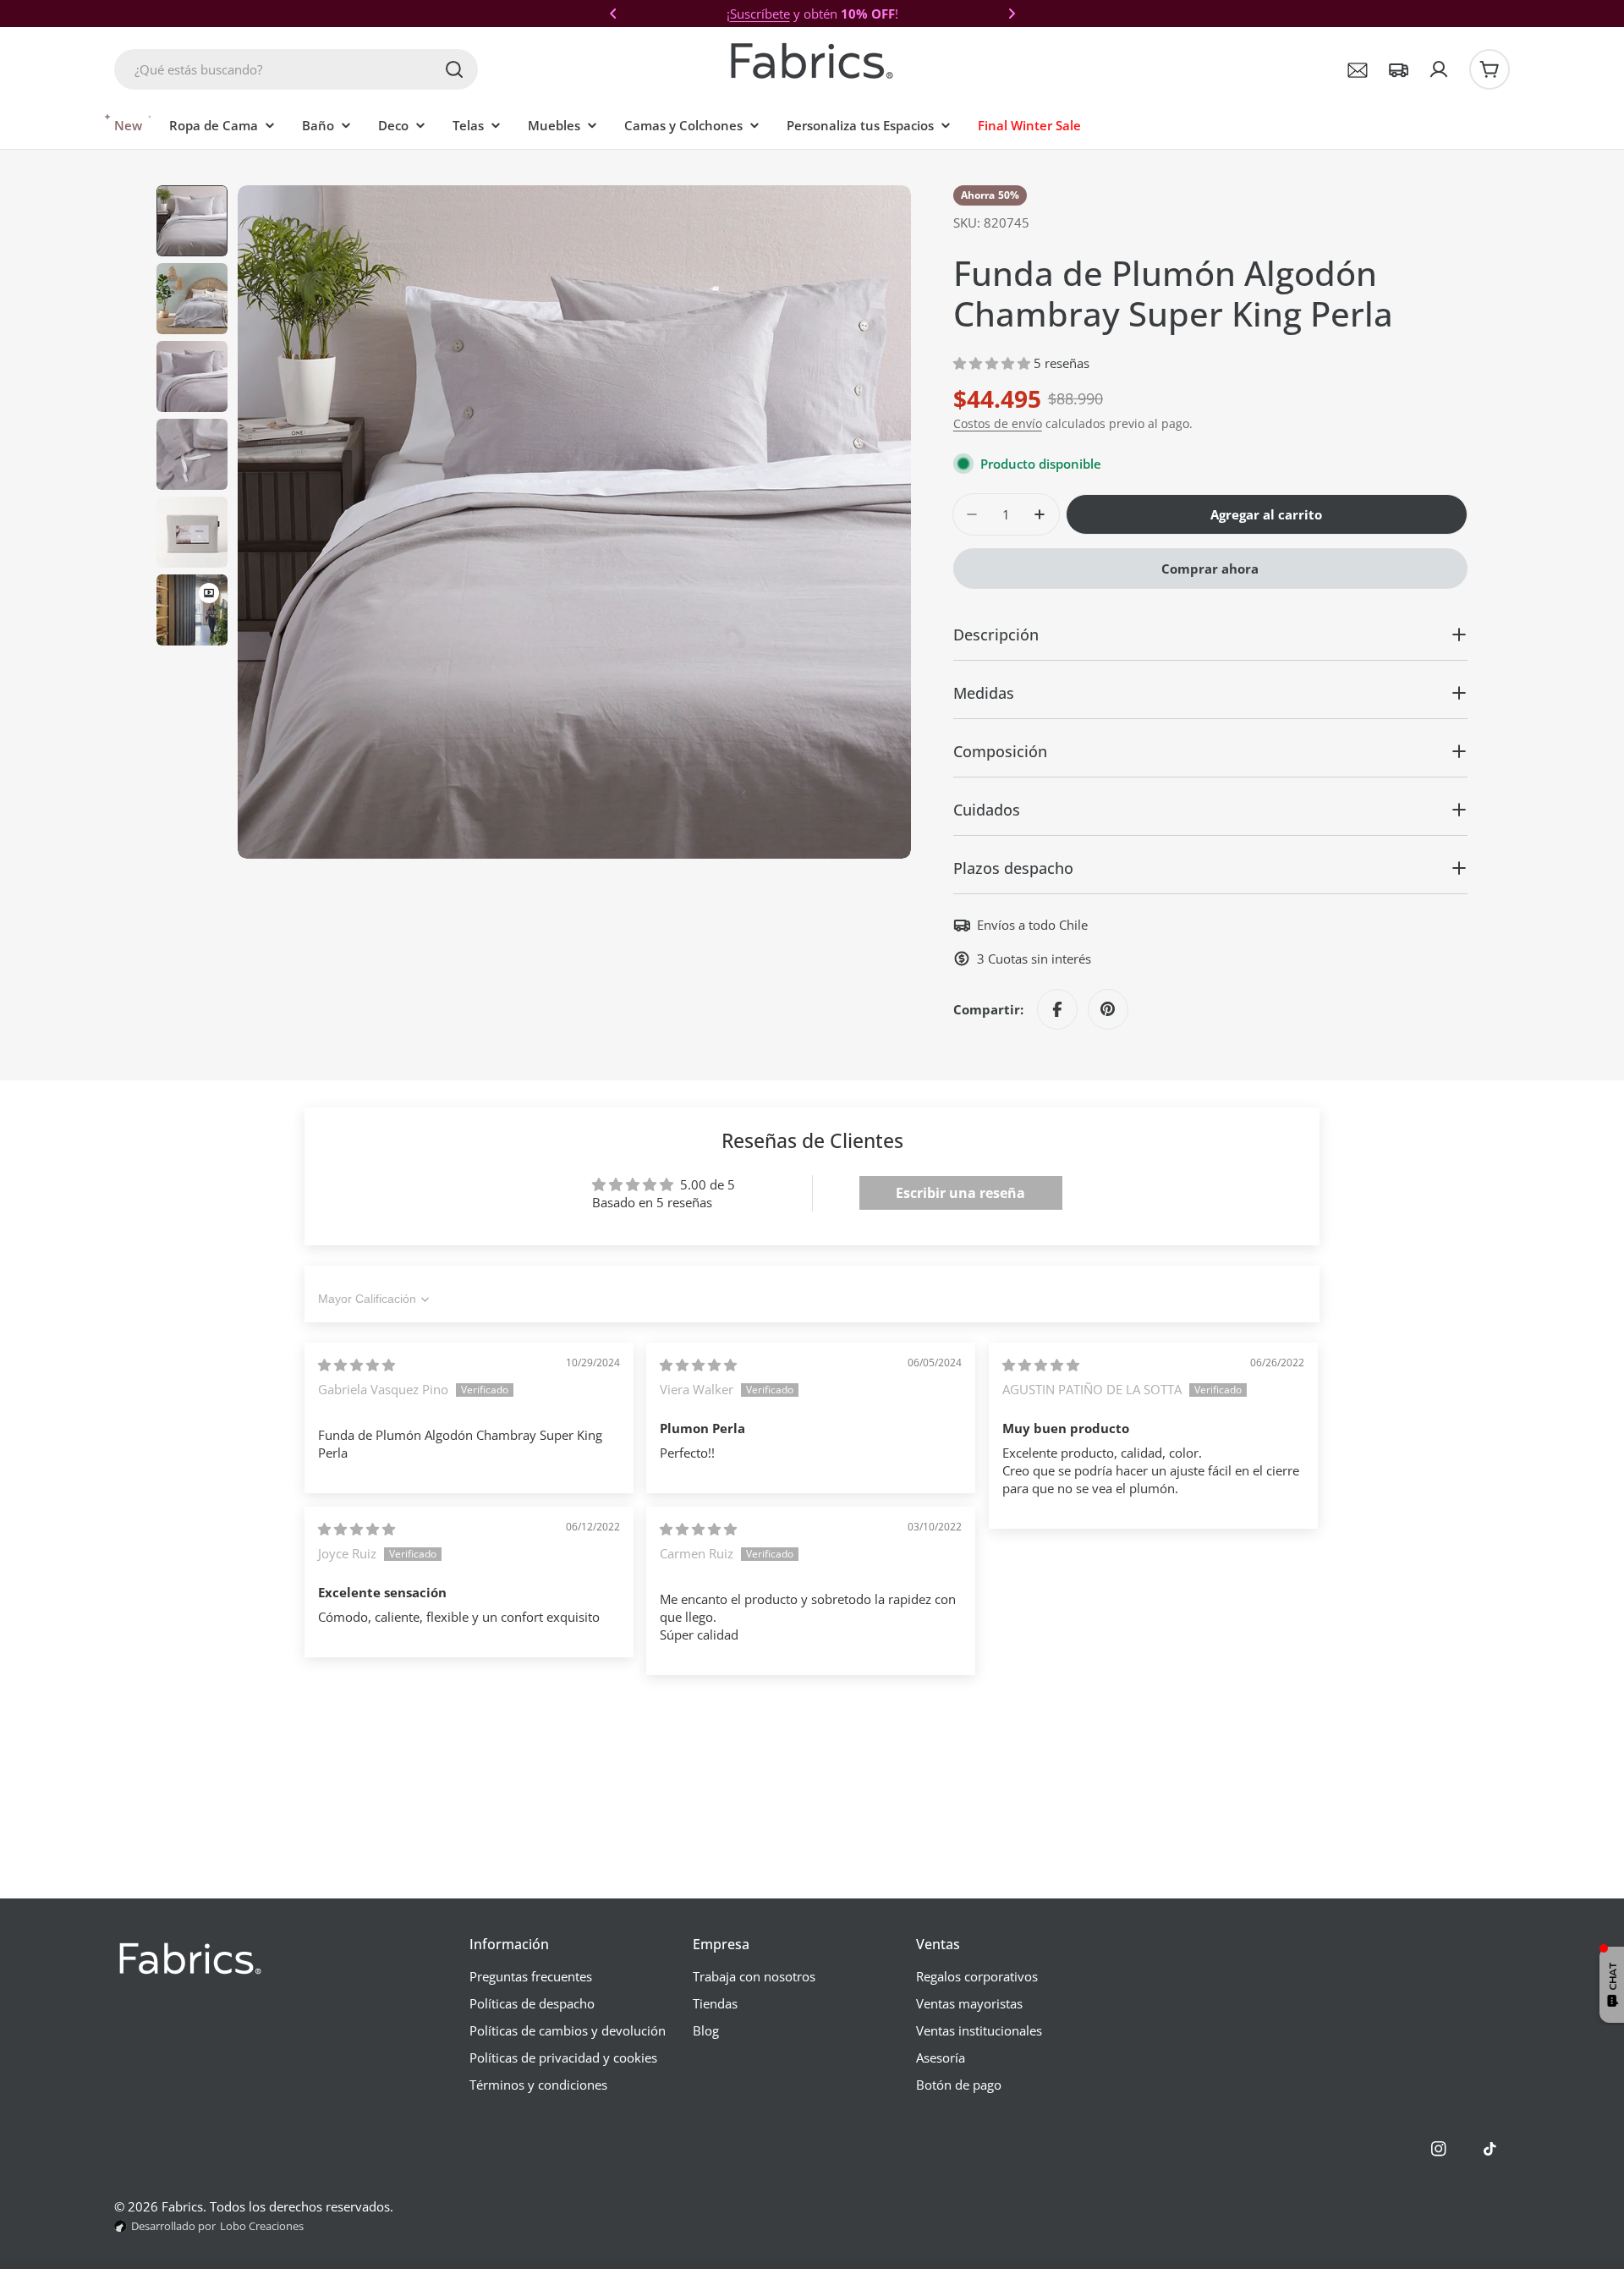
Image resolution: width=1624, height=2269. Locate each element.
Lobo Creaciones (262, 2226)
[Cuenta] (1439, 69)
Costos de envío (998, 424)
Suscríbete (760, 14)
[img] (357, 1365)
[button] (613, 14)
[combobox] (296, 69)
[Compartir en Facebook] (1057, 1009)
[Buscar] (454, 69)
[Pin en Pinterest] (1108, 1009)
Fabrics (182, 2206)
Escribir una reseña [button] (960, 1193)
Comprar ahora (1210, 569)
